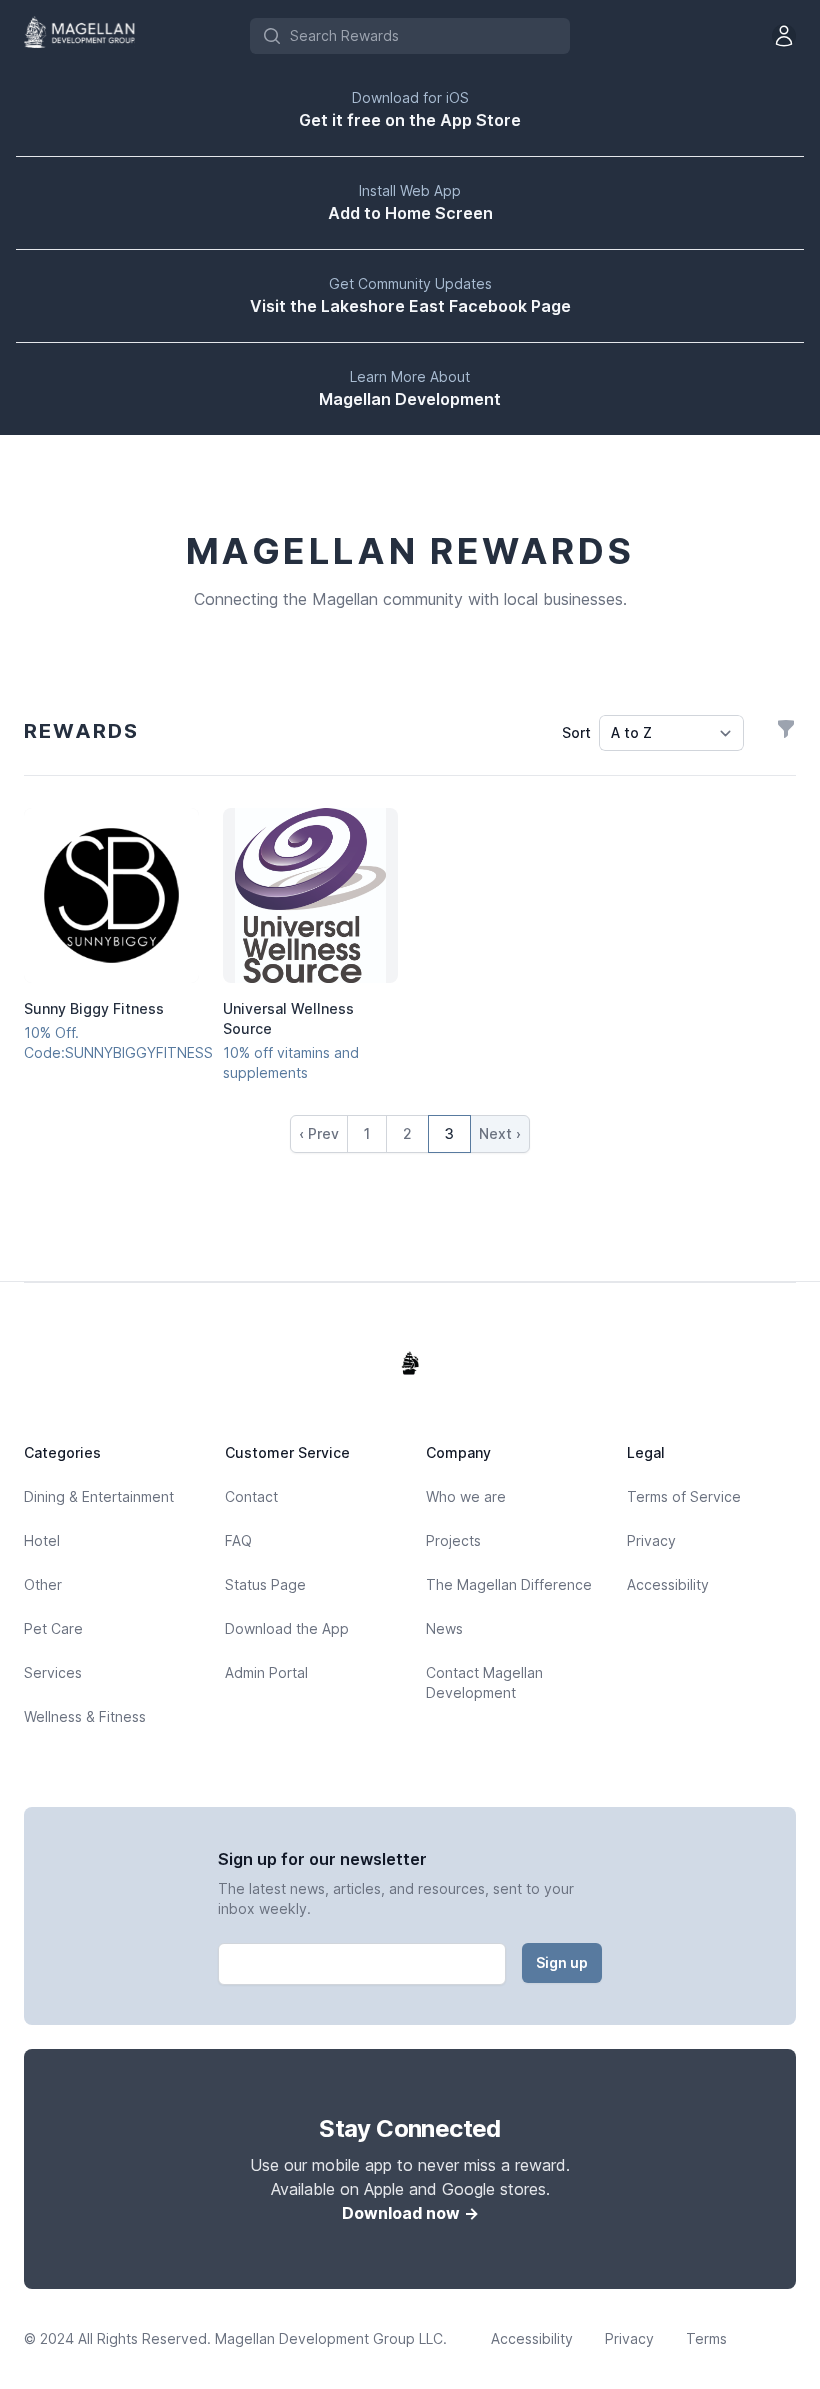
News (444, 1628)
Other (43, 1584)
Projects (453, 1540)
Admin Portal (266, 1672)
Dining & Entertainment (99, 1496)
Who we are (466, 1496)
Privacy (651, 1540)
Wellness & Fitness (85, 1716)
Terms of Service (684, 1496)
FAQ (238, 1540)
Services (53, 1672)
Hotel (42, 1540)
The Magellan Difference (509, 1584)
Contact (251, 1496)
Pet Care (53, 1628)
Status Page (265, 1584)
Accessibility (668, 1584)
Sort (576, 732)
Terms (706, 2338)
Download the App (287, 1628)
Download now (410, 2213)
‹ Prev (319, 1133)
